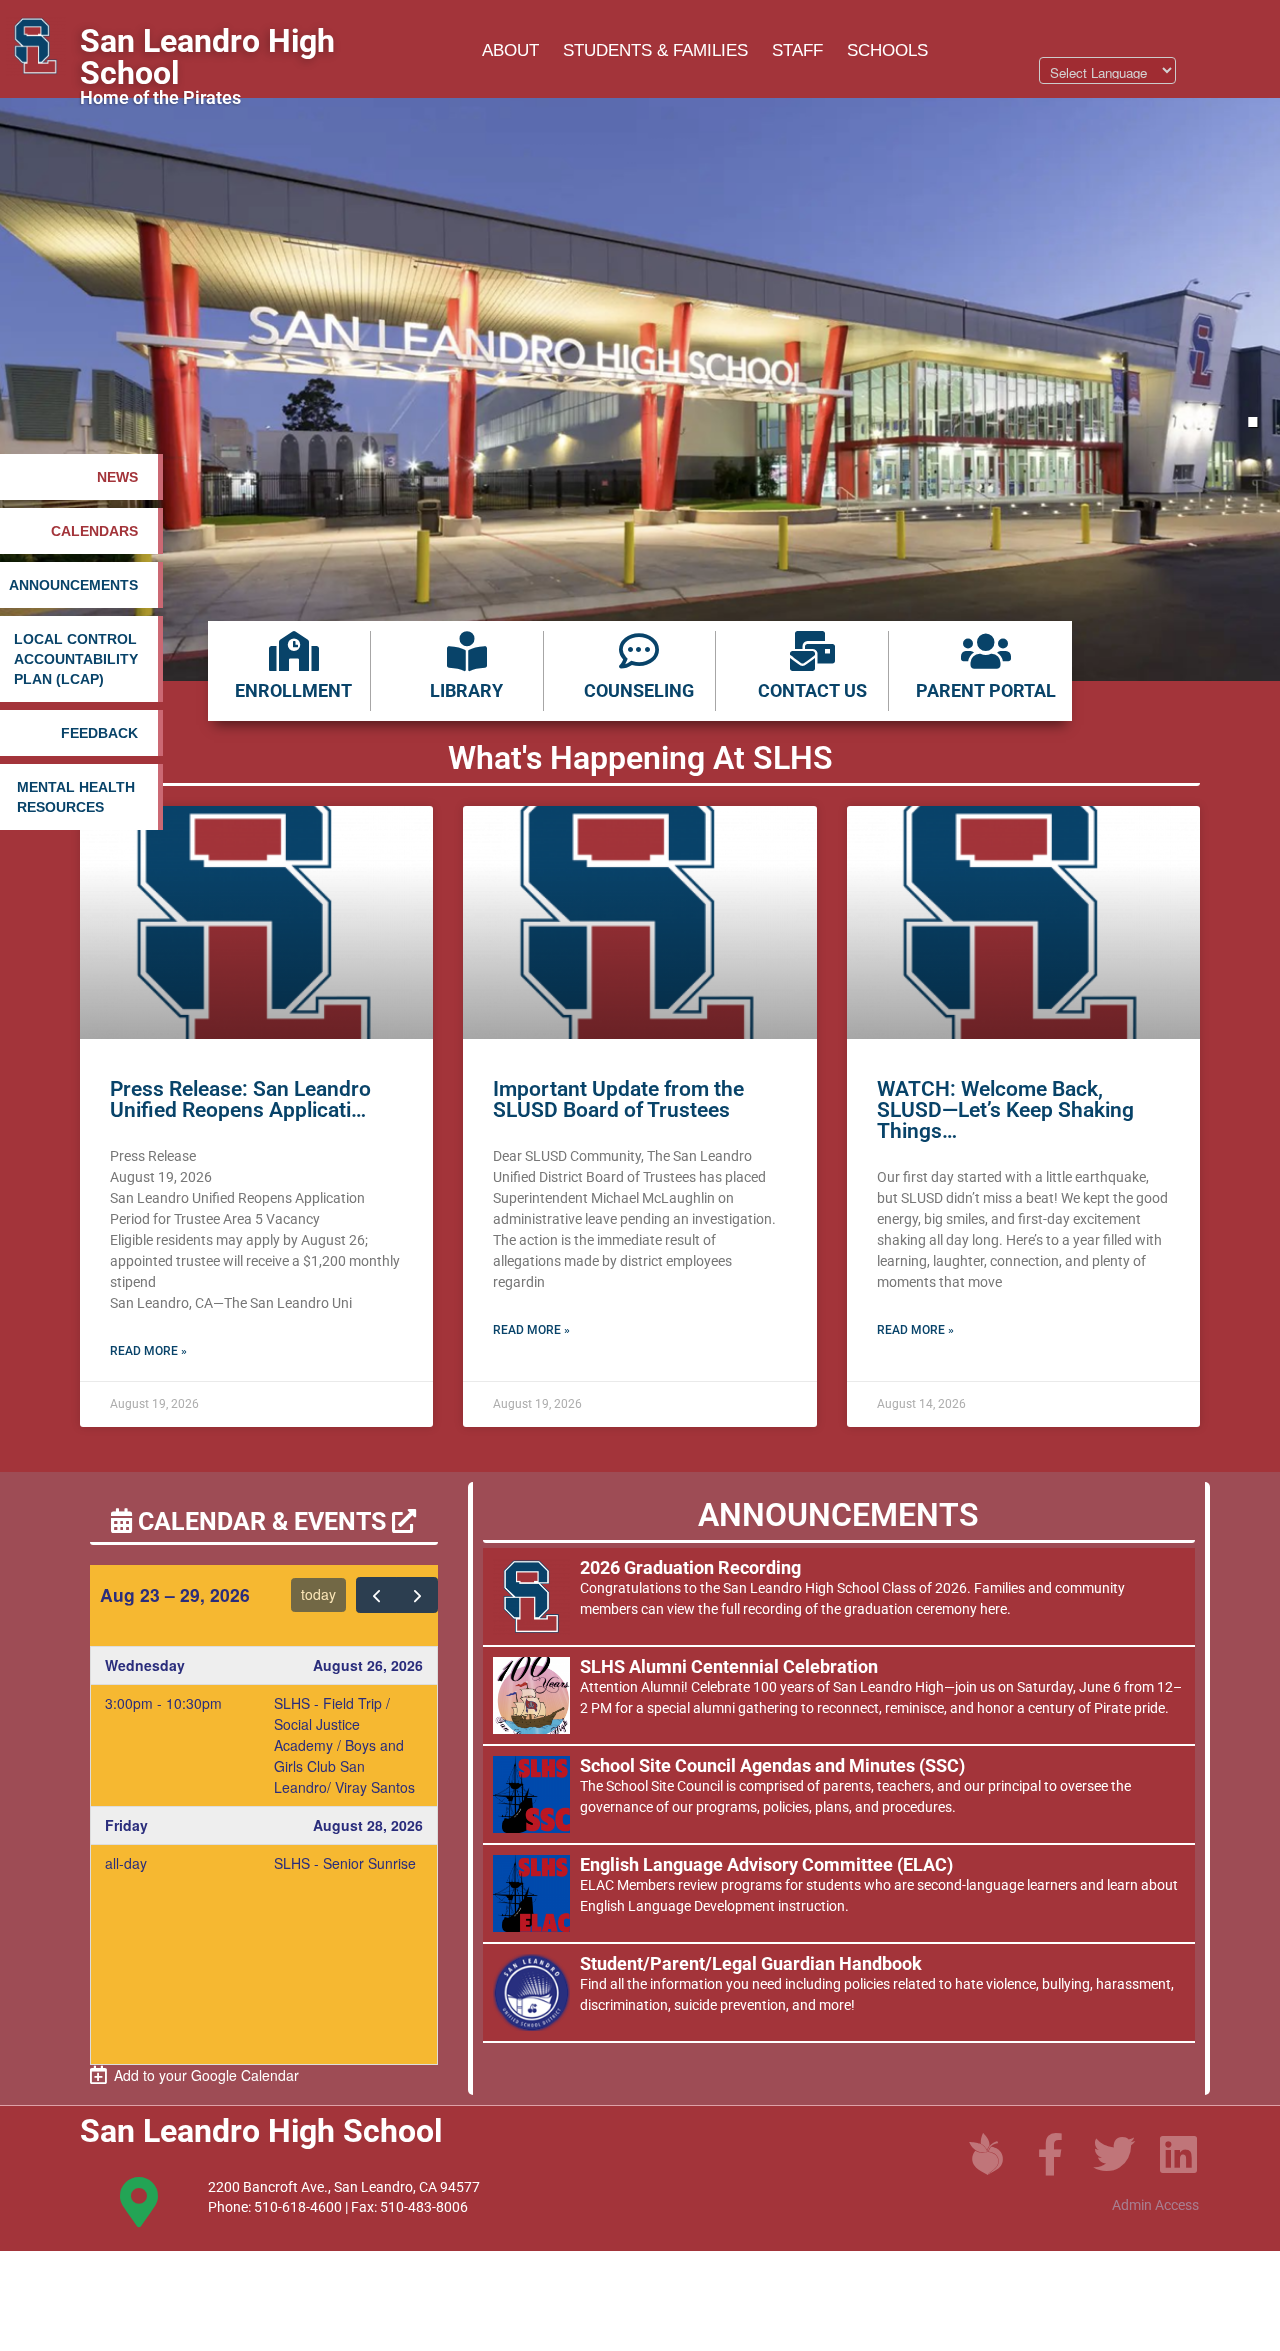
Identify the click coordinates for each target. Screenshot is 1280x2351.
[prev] (376, 1595)
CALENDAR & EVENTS (262, 1521)
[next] (416, 1595)
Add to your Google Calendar (202, 2075)
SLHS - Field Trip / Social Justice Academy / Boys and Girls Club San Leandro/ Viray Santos (344, 1745)
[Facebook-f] (1050, 2154)
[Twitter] (1114, 2154)
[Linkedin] (1178, 2154)
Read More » (148, 1351)
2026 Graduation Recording (690, 1567)
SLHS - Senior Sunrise (345, 1863)
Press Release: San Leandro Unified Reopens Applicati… (240, 1099)
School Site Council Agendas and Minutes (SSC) (772, 1765)
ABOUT (510, 50)
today (318, 1594)
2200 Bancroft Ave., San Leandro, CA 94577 (344, 2187)
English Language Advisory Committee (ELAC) (766, 1864)
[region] (640, 389)
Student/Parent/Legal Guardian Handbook (751, 1963)
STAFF (797, 50)
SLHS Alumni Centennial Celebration (729, 1666)
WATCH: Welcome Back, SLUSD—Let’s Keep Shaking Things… (1005, 1110)
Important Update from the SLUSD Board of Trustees (618, 1099)
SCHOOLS (887, 50)
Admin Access (1155, 2205)
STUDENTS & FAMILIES (655, 50)
